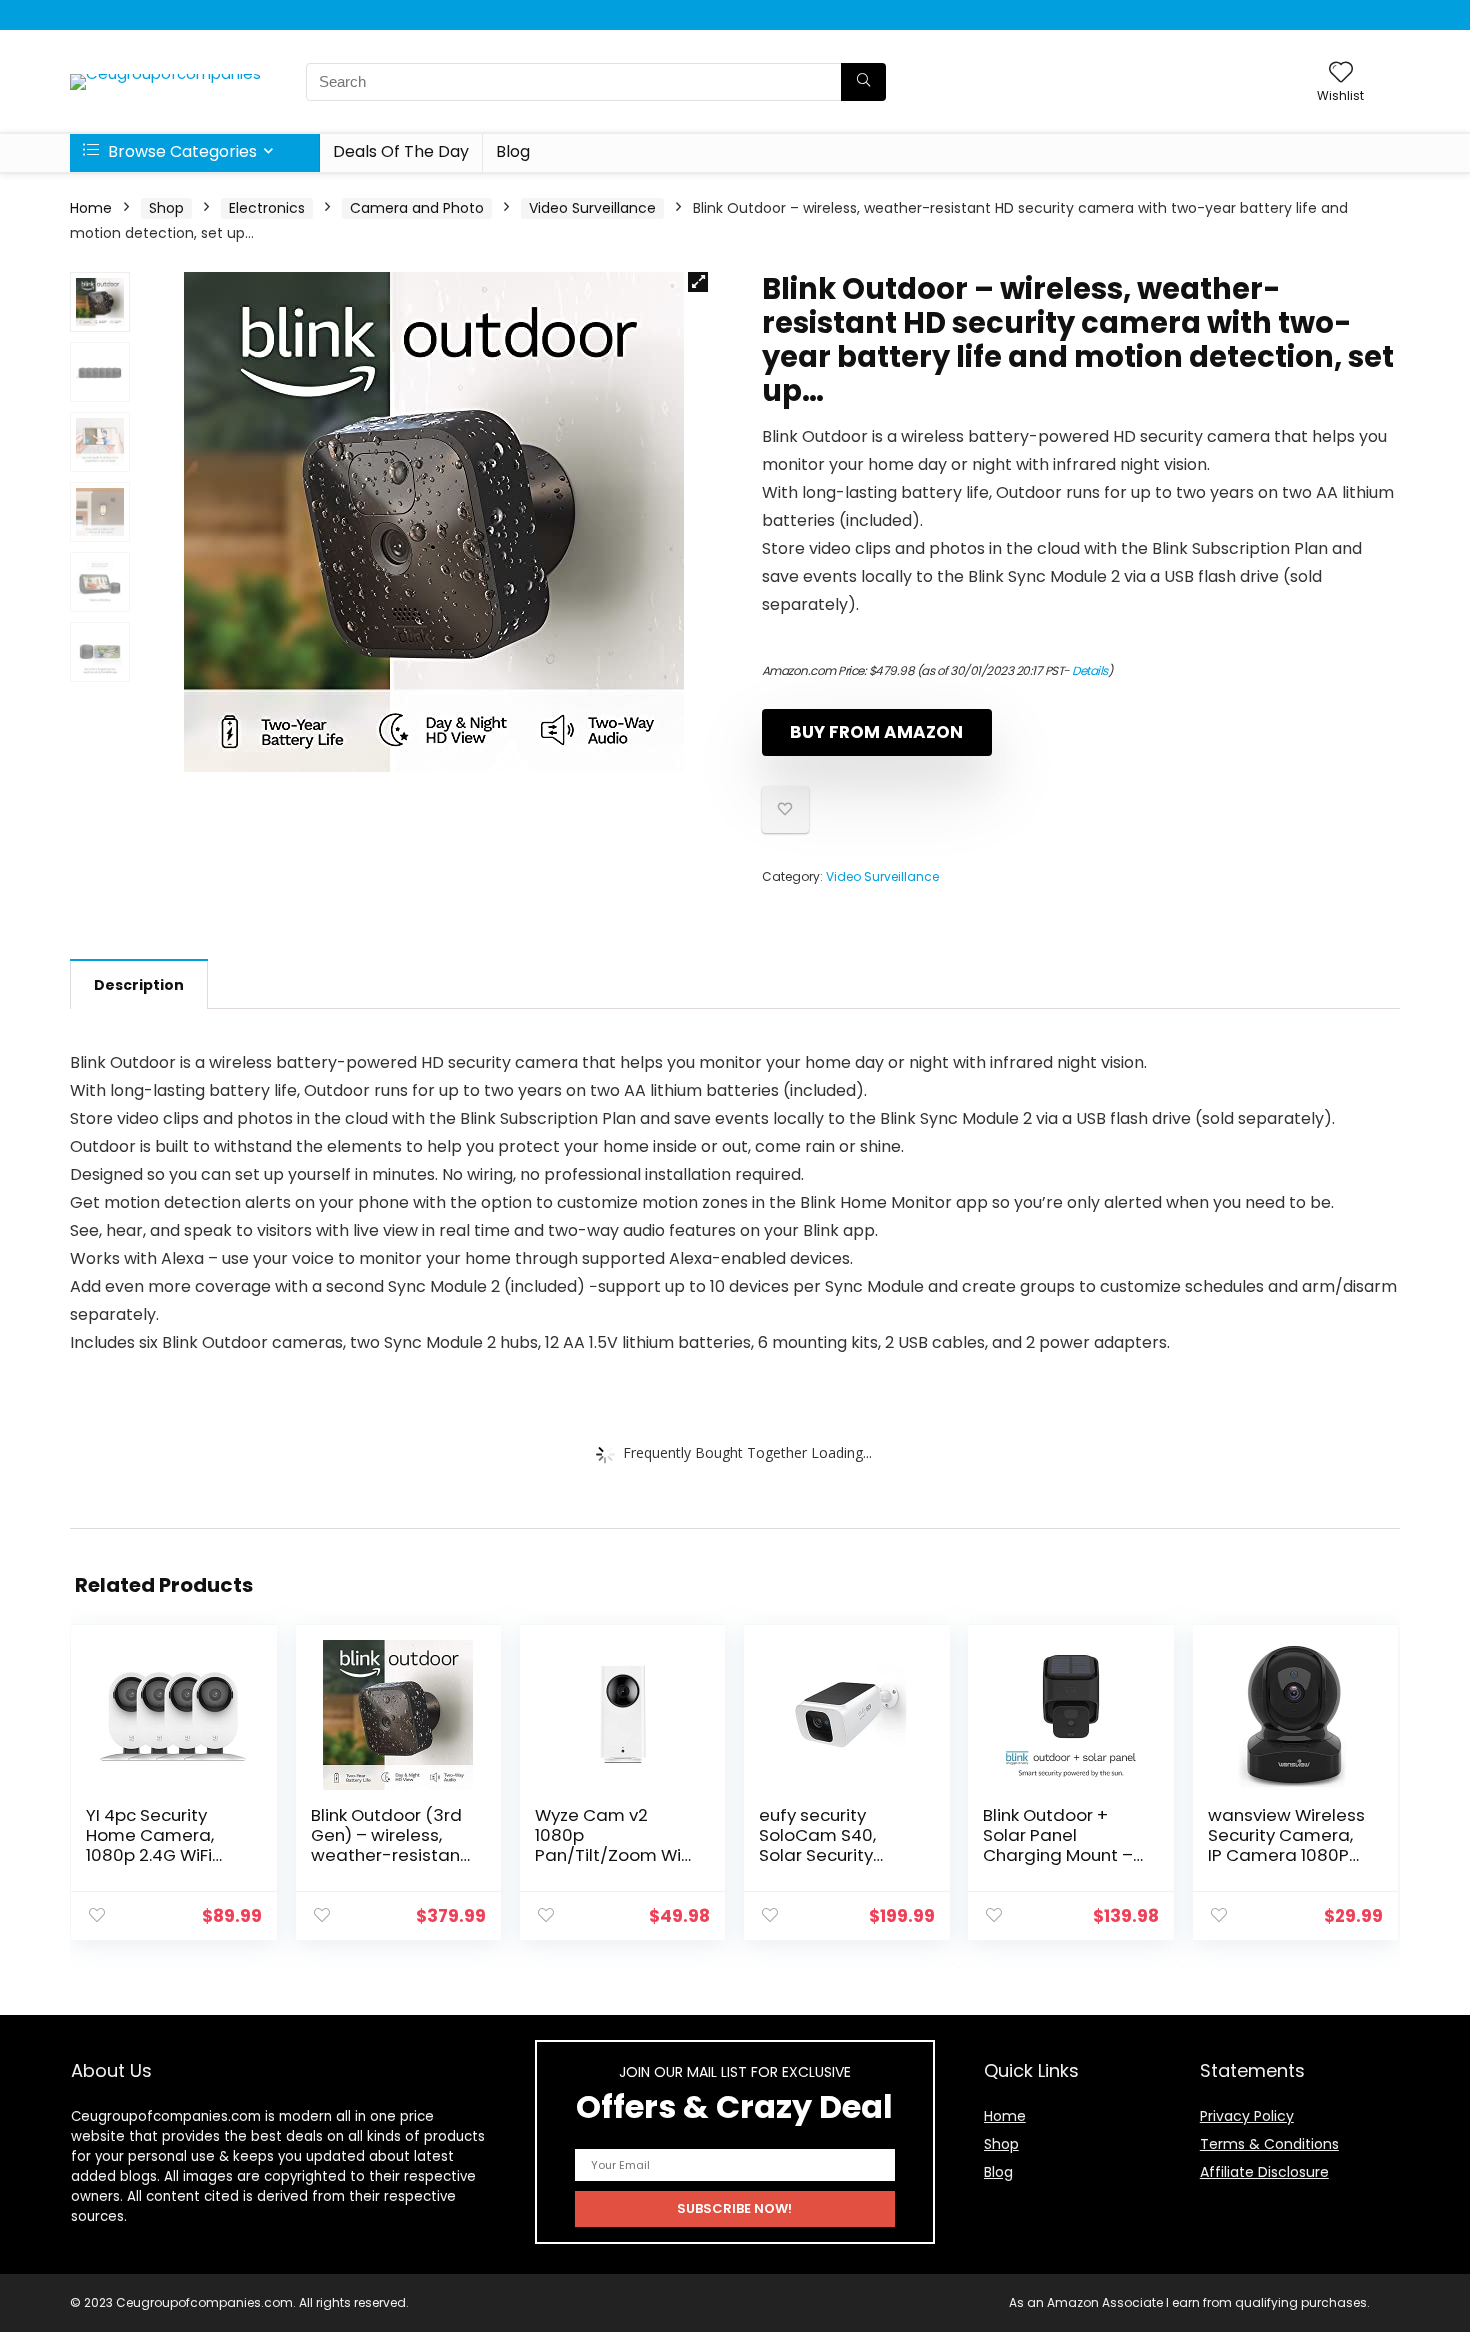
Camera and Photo (417, 208)
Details (1090, 670)
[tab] (139, 984)
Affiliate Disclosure (1264, 2172)
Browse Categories (180, 151)
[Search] (863, 82)
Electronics (267, 208)
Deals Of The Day (401, 151)
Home (91, 208)
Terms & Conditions (1269, 2144)
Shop (166, 208)
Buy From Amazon (876, 732)
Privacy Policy (1247, 2116)
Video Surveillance (592, 208)
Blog (513, 151)
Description (139, 985)
